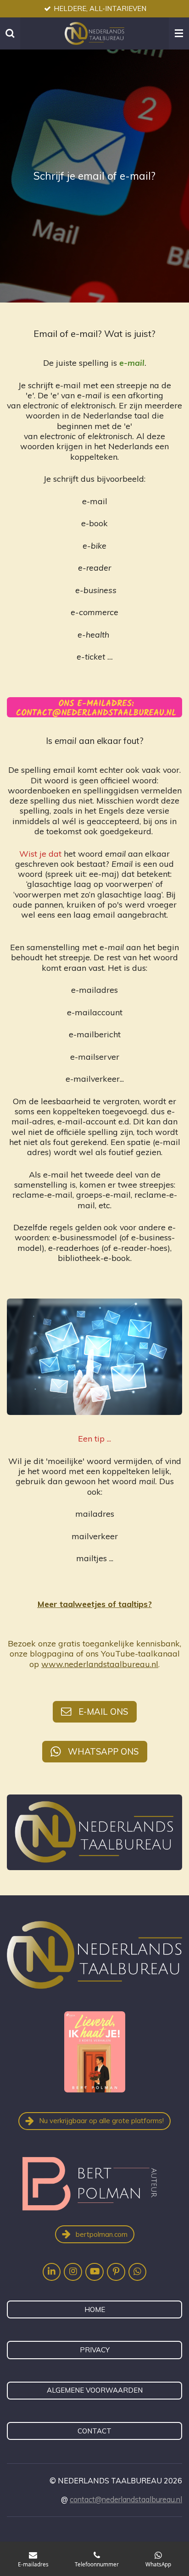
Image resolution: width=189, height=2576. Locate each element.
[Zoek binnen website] (10, 33)
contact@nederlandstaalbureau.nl (126, 2499)
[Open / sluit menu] (179, 33)
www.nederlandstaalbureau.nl (100, 1664)
